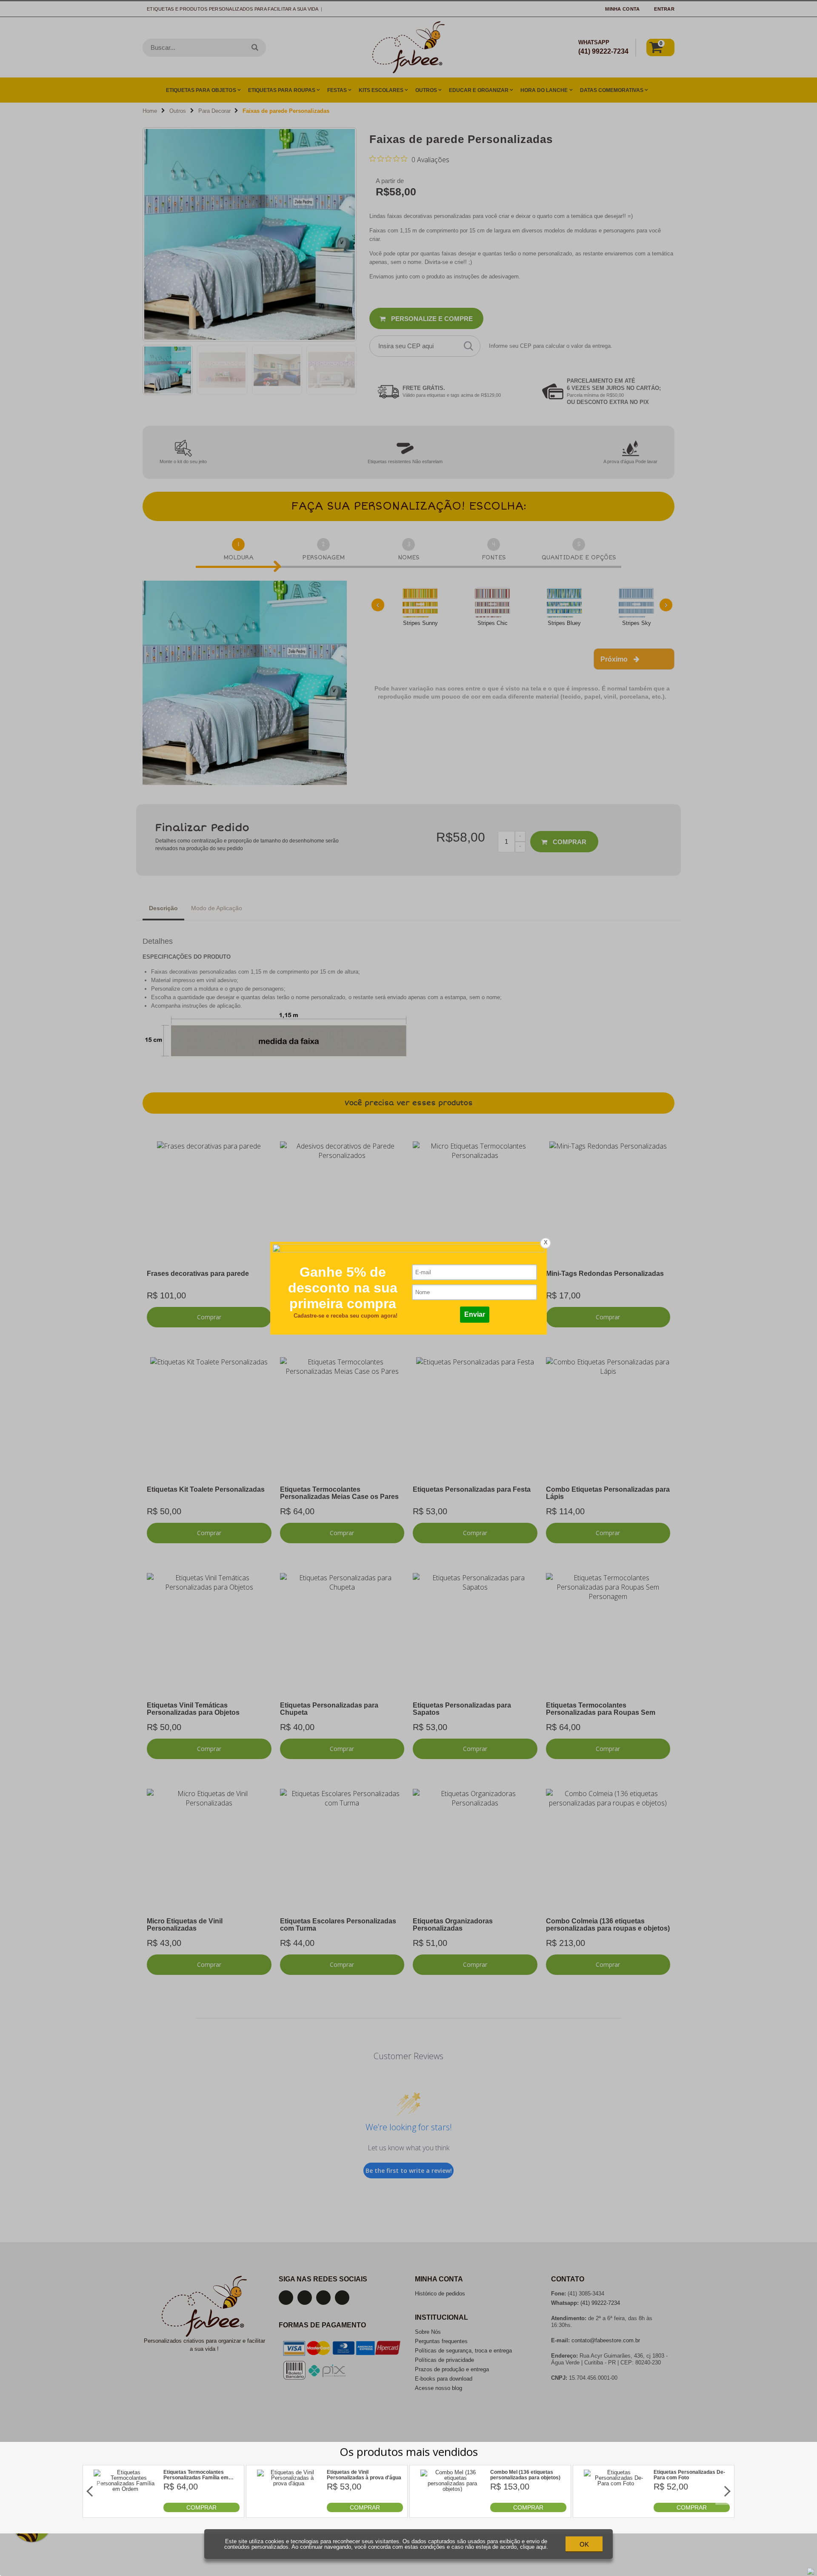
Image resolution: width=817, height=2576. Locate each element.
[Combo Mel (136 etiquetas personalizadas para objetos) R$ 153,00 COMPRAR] (452, 2510)
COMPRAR (201, 2507)
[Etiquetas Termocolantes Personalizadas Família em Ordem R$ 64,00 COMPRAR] (126, 2510)
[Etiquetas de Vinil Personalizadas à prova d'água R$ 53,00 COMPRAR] (289, 2510)
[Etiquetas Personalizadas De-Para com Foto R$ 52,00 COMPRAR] (616, 2510)
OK (584, 2544)
